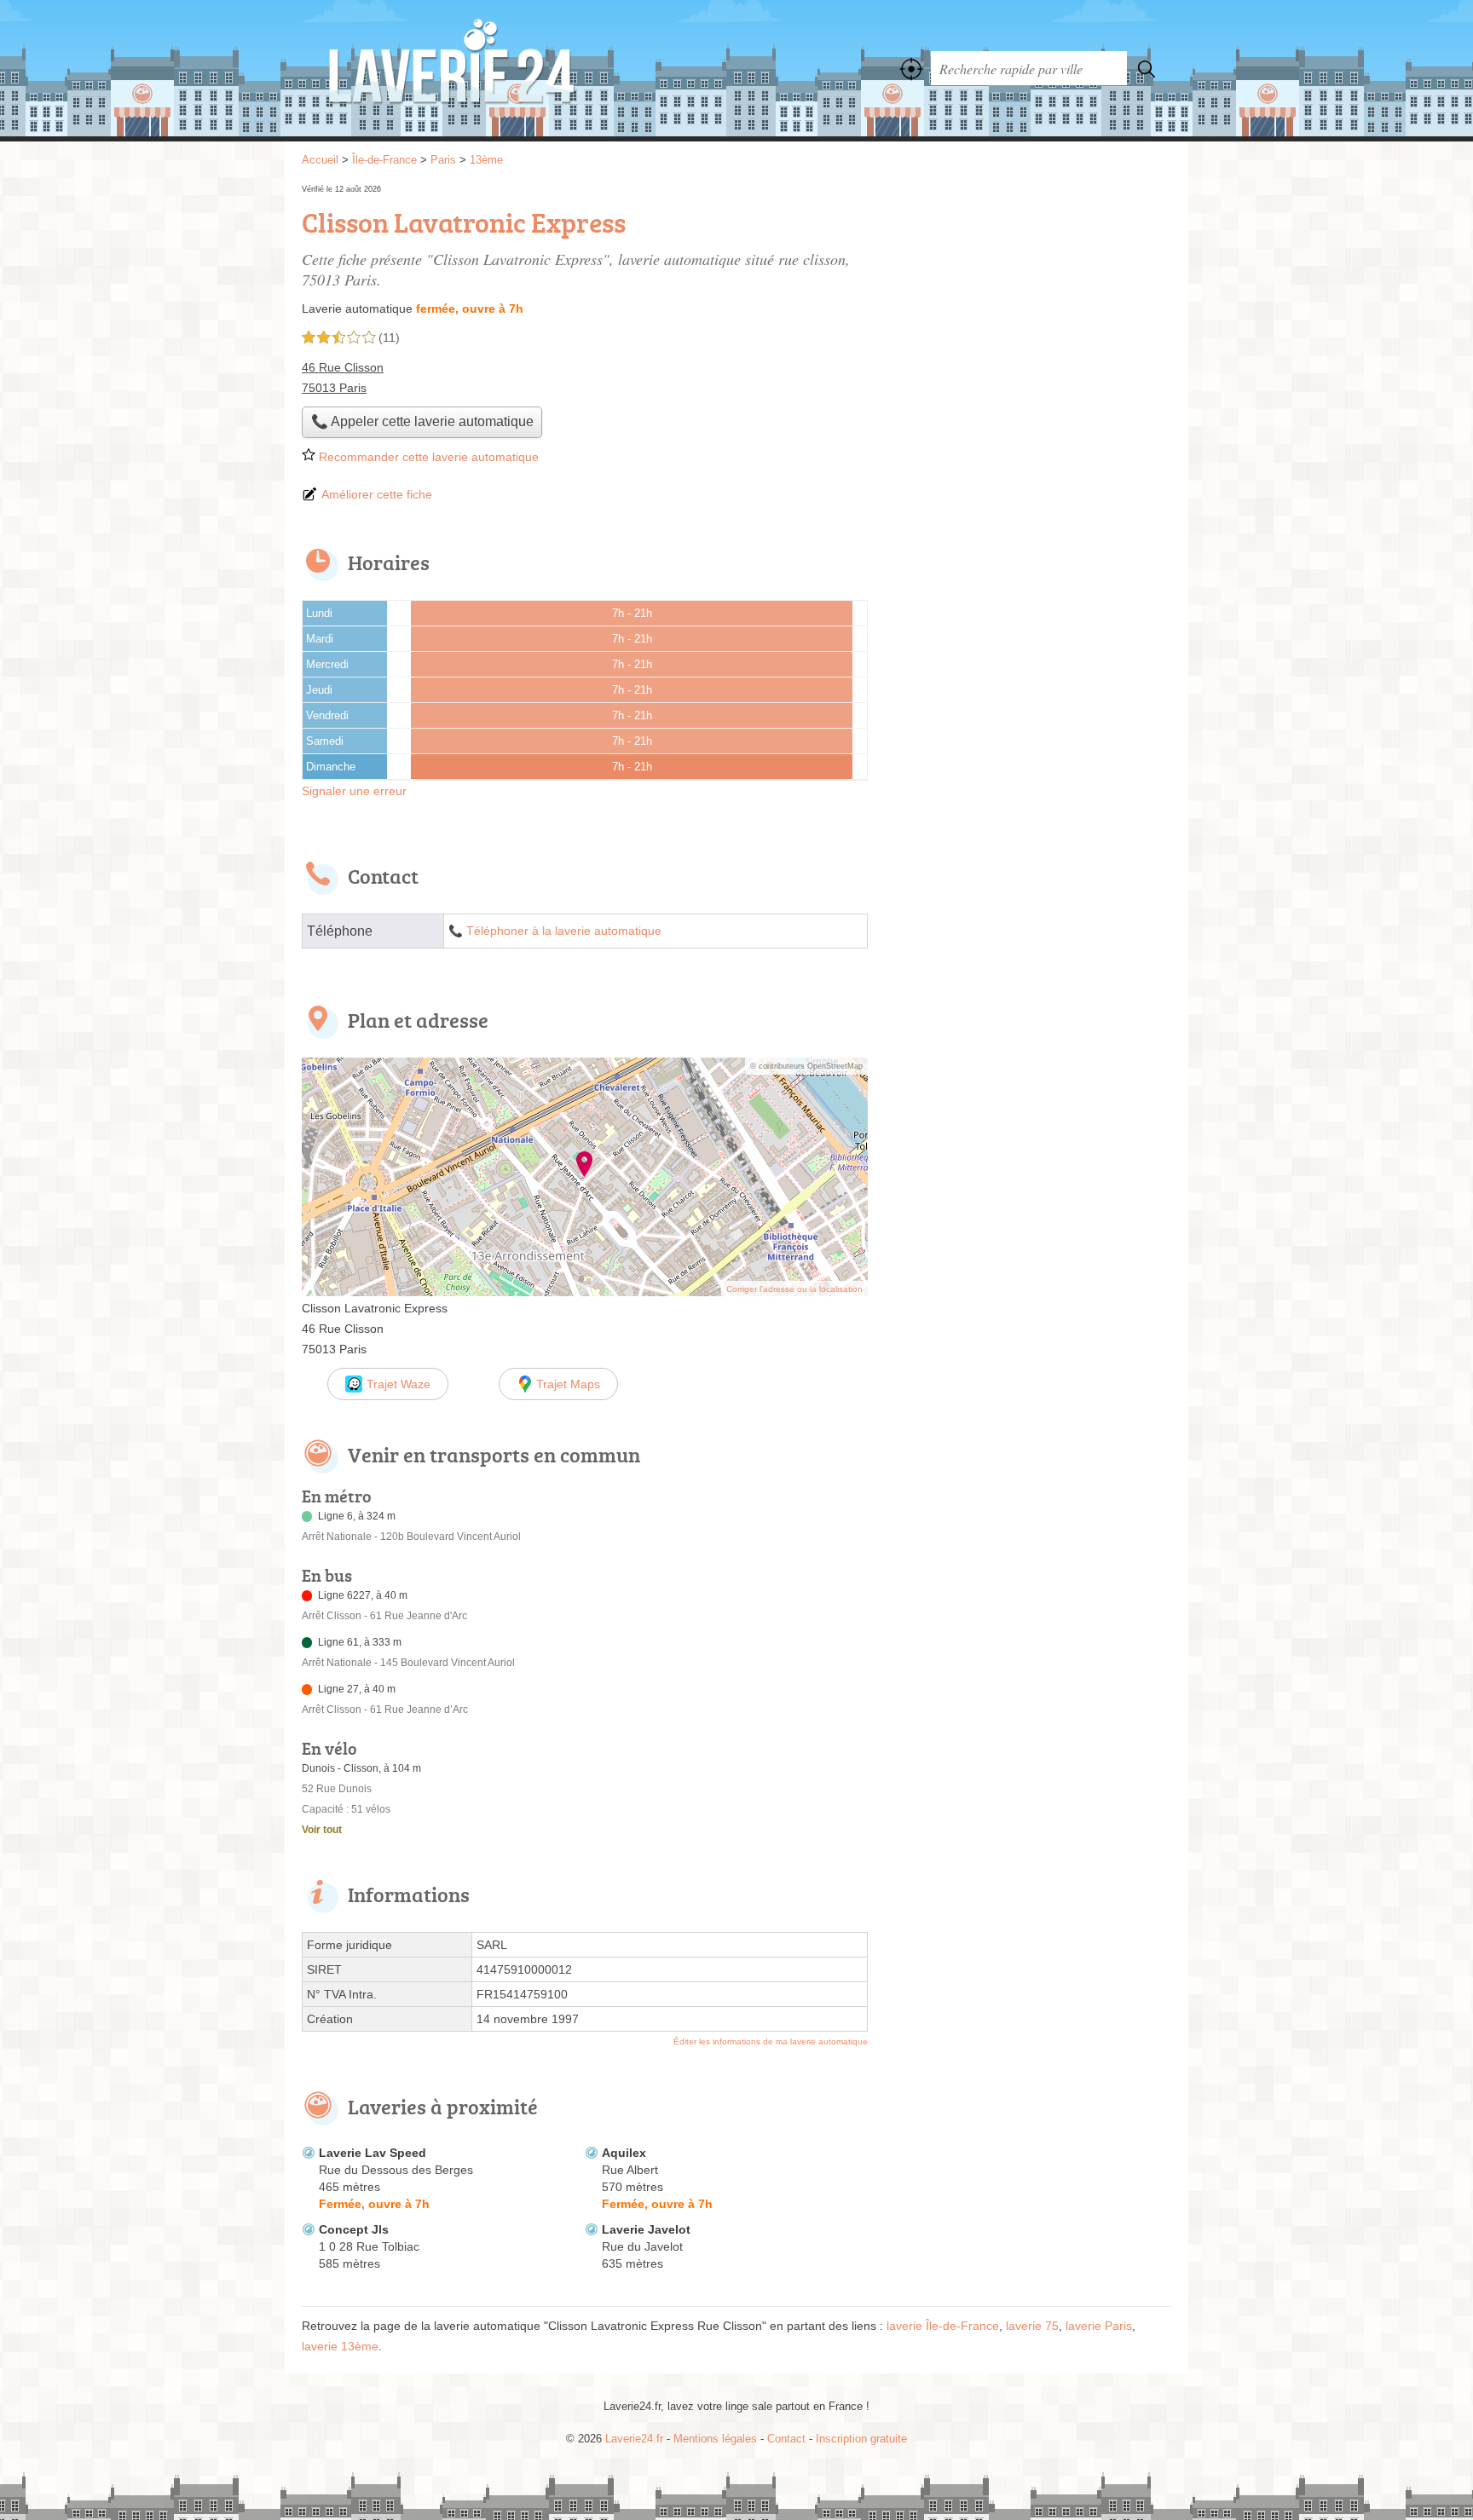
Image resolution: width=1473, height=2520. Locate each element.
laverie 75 (1032, 2326)
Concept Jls (354, 2229)
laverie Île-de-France (943, 2326)
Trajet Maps (568, 1384)
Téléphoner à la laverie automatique (564, 931)
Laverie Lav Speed (373, 2153)
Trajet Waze (399, 1384)
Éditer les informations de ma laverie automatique (771, 2041)
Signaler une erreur (354, 791)
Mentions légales (715, 2439)
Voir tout (322, 1830)
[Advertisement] (1028, 300)
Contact (786, 2439)
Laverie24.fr (489, 68)
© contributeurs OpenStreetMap (806, 1066)
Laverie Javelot (646, 2229)
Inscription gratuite (861, 2439)
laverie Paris (1099, 2326)
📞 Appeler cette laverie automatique (422, 421)
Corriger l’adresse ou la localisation (794, 1289)
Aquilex (624, 2153)
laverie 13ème (340, 2346)
